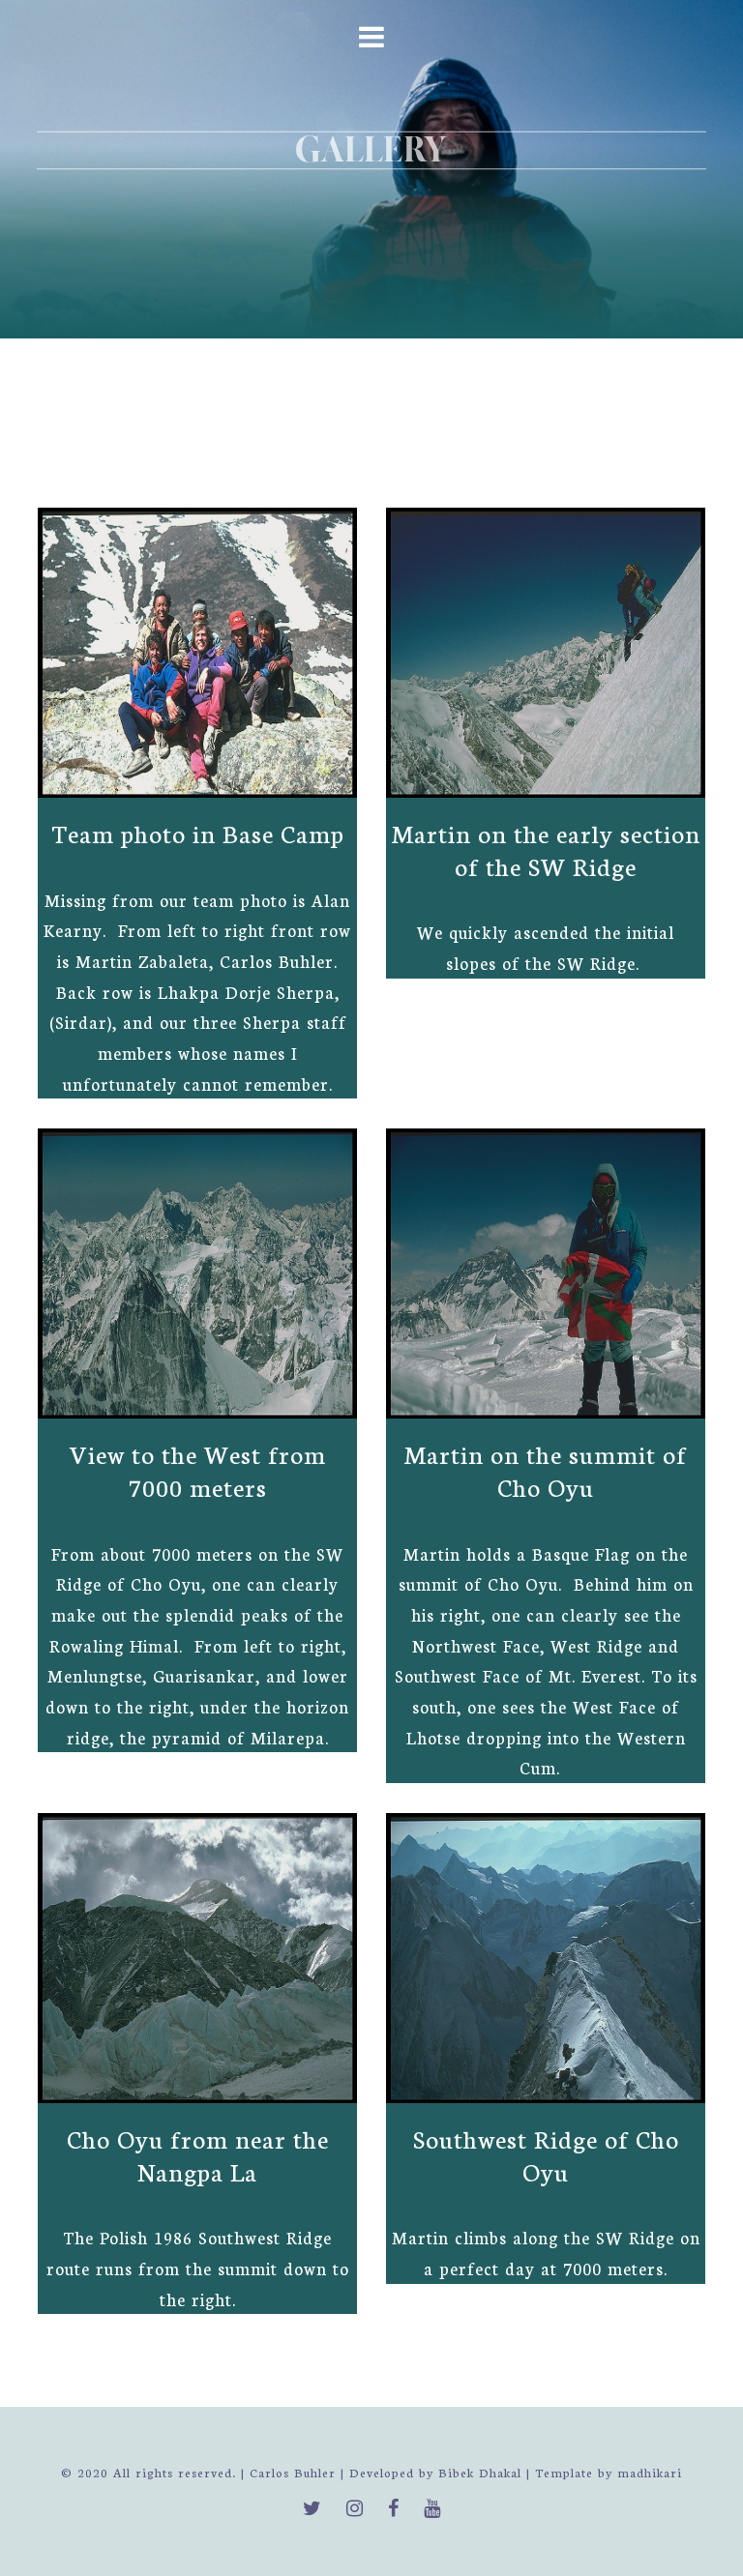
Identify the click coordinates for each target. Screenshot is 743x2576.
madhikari (650, 2472)
